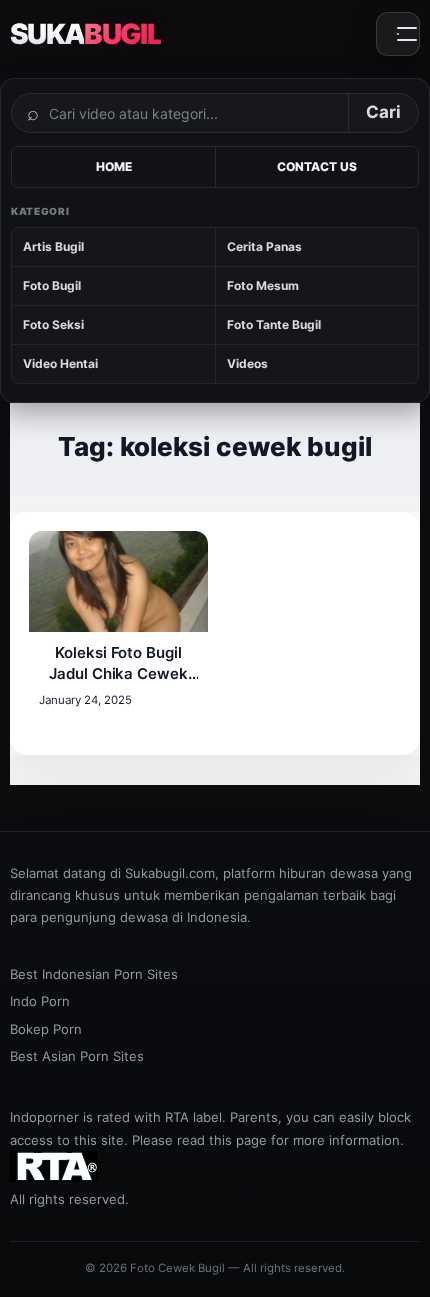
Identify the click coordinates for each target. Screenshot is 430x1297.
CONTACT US (317, 166)
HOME (114, 166)
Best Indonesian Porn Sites (94, 974)
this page (238, 1140)
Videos (247, 363)
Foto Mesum (263, 285)
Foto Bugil (52, 285)
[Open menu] (398, 34)
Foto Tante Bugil (274, 324)
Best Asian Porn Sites (77, 1056)
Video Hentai (60, 363)
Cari (383, 112)
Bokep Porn (46, 1029)
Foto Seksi (53, 324)
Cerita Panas (264, 246)
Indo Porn (40, 1001)
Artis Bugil (53, 246)
